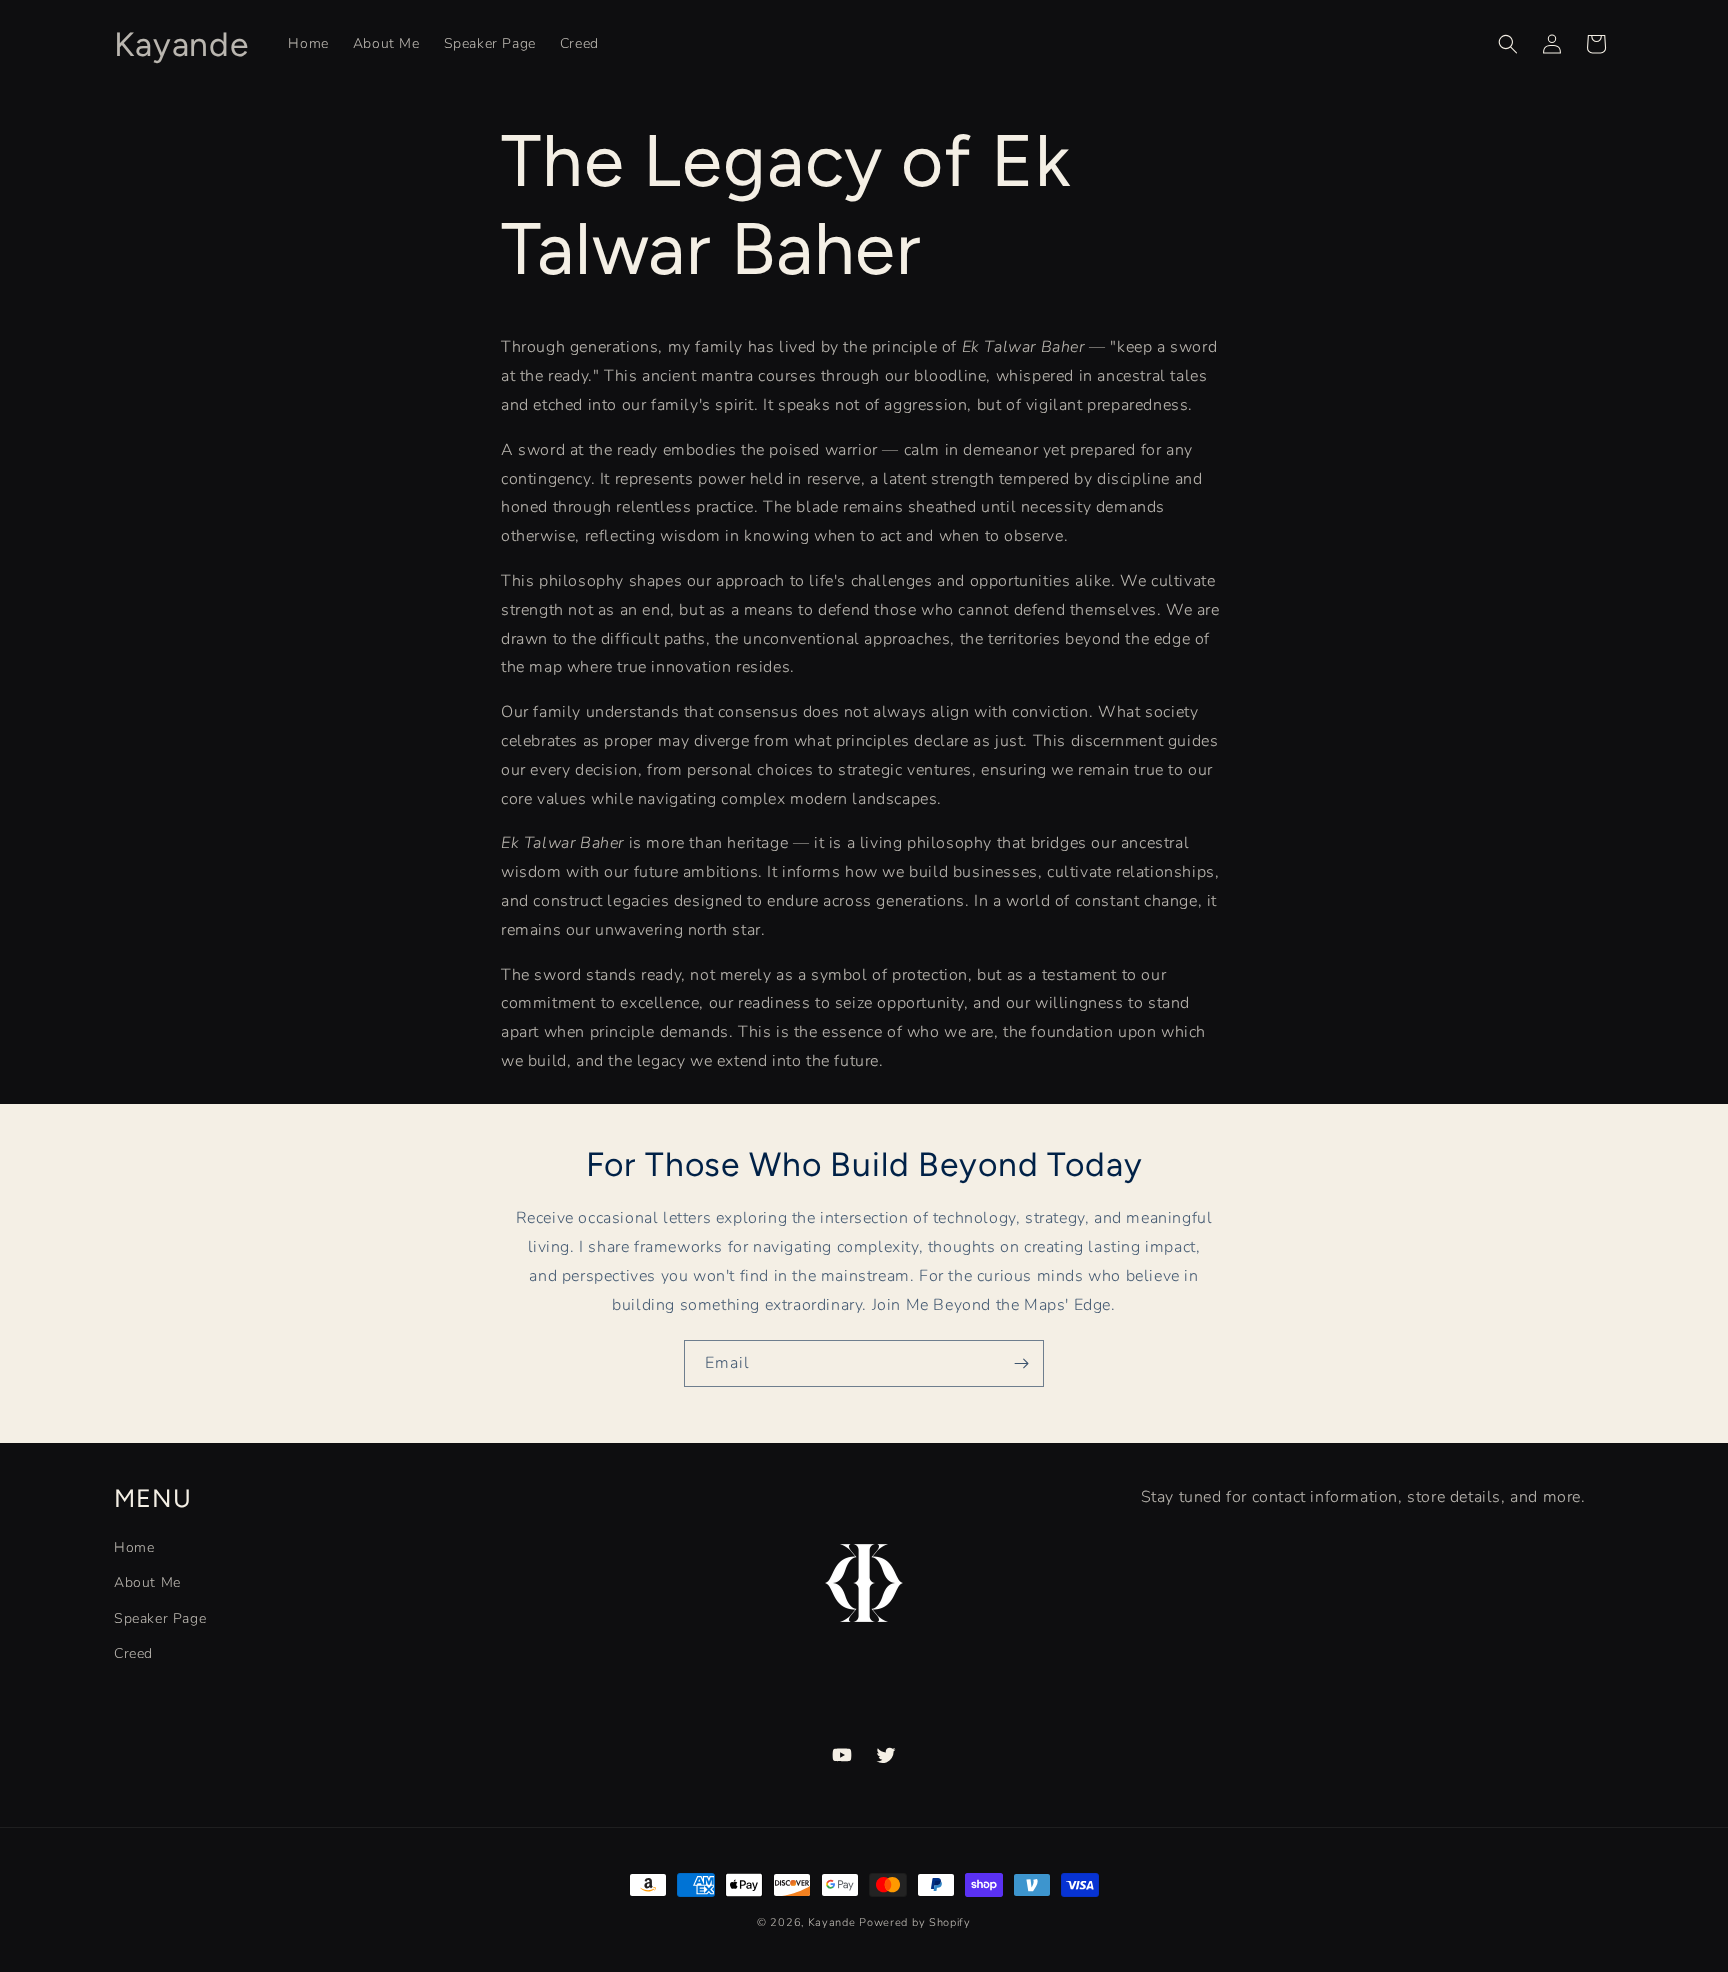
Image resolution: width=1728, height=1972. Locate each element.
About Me (147, 1582)
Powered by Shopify (915, 1922)
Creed (133, 1653)
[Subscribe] (1021, 1363)
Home (134, 1547)
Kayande (832, 1922)
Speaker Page (160, 1618)
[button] (1508, 44)
